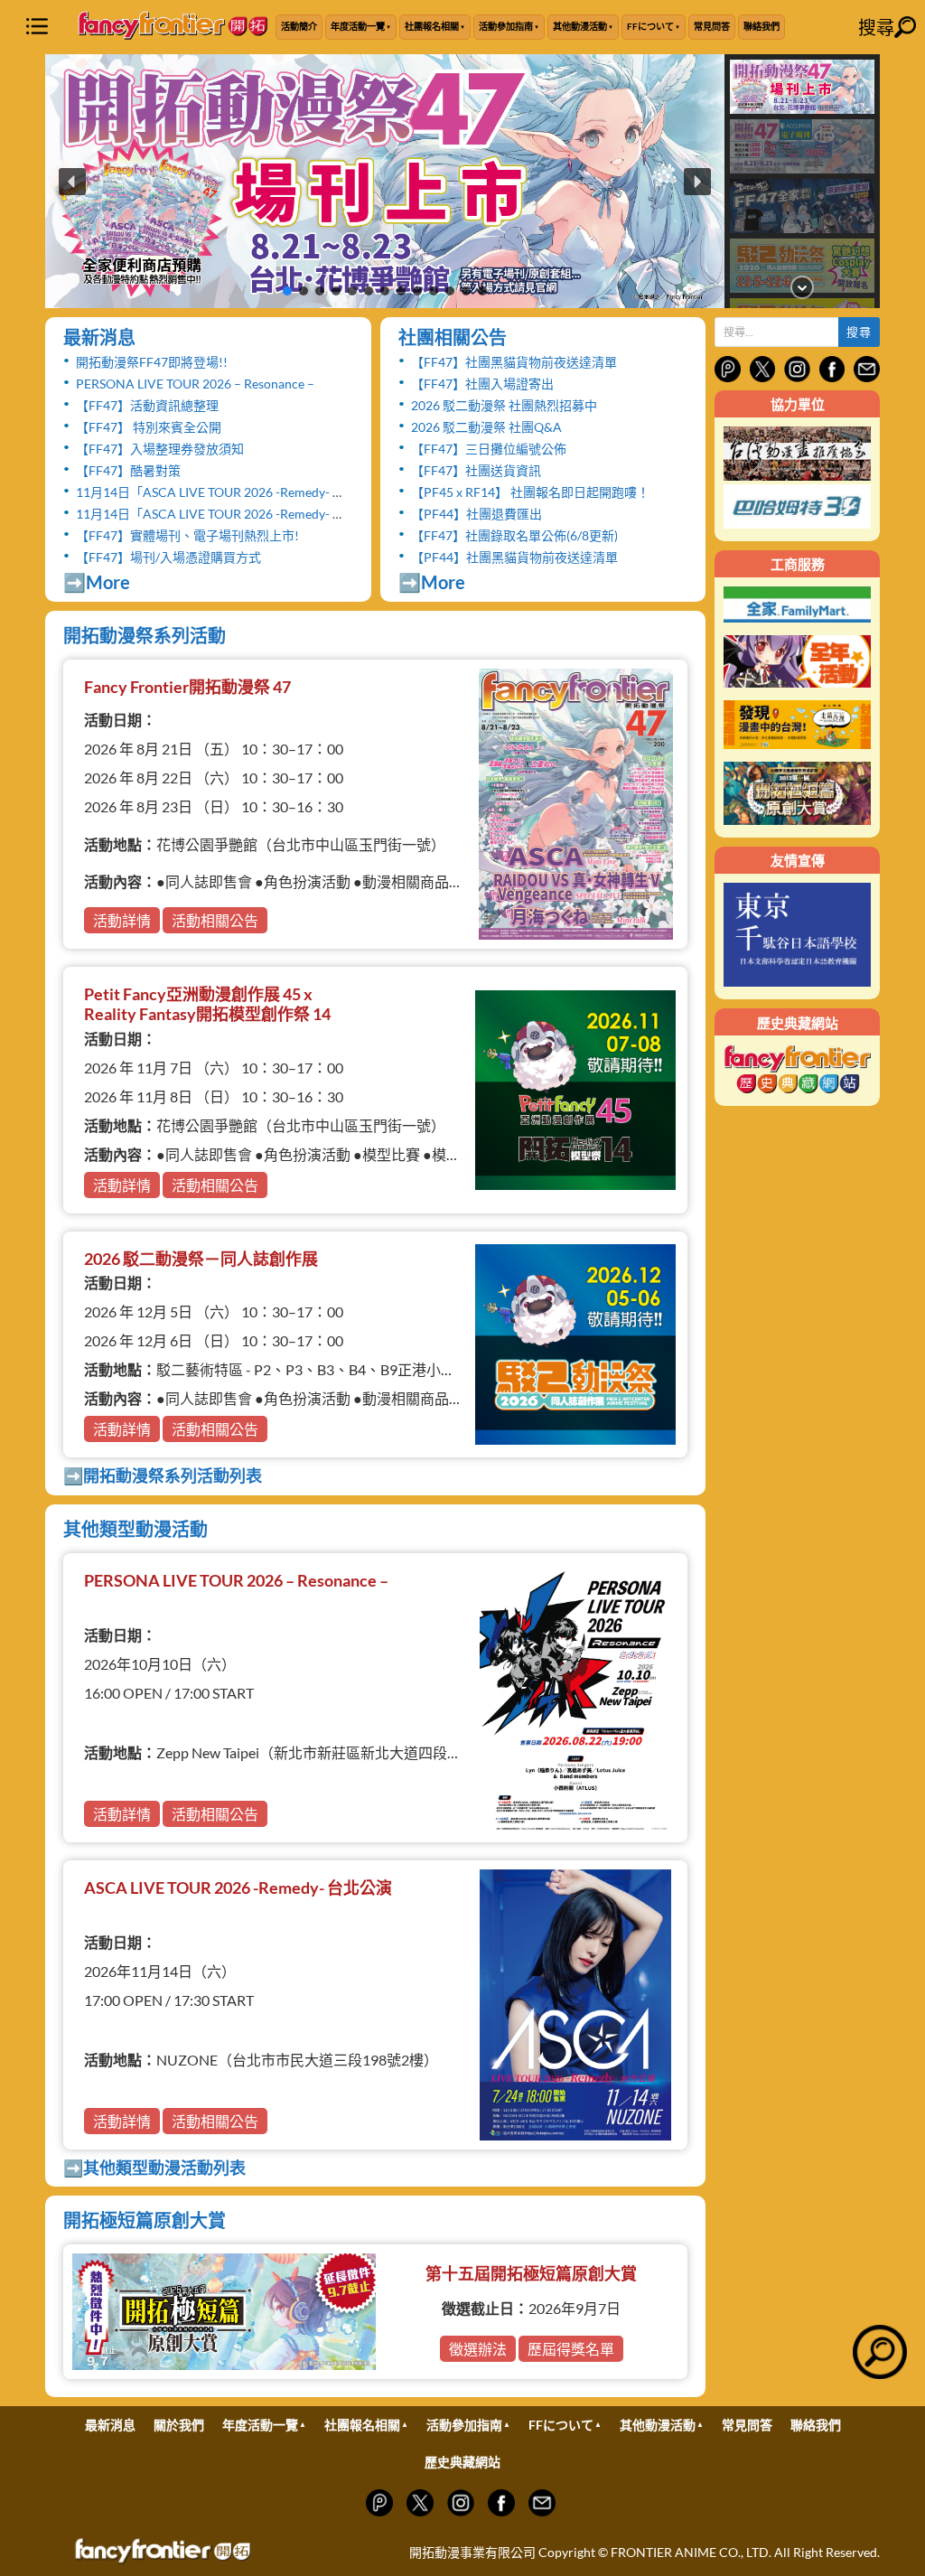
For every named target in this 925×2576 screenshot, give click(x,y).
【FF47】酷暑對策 (128, 470)
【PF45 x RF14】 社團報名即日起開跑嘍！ (530, 492)
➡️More (97, 582)
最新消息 (99, 337)
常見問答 (712, 26)
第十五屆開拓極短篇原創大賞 (531, 2273)
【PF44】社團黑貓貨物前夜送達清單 (514, 557)
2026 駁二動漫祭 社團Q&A (486, 427)
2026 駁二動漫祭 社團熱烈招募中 (504, 405)
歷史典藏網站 (462, 2462)
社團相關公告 (453, 337)
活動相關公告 (215, 920)
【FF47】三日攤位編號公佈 (489, 449)
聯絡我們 (761, 26)
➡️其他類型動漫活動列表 (154, 2168)
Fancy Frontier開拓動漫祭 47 (187, 687)
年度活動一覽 (358, 26)
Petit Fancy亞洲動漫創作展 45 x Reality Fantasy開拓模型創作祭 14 (207, 1004)
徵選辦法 (478, 2349)
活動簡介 (299, 26)
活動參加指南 (506, 26)
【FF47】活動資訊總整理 (147, 405)
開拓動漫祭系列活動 (145, 635)
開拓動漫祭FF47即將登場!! (152, 362)
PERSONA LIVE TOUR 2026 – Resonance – (195, 384)
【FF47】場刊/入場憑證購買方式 (168, 557)
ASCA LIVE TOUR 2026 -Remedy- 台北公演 (238, 1888)
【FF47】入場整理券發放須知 (160, 449)
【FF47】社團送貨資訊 (476, 470)
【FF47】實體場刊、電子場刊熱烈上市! (187, 535)
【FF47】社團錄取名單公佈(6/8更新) (514, 535)
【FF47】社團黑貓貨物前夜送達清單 (514, 362)
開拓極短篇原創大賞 (145, 2220)
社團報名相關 (432, 26)
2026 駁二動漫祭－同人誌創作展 (201, 1259)
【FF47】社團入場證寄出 (482, 384)
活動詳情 (122, 920)
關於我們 (179, 2425)
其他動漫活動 (580, 26)
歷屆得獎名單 (571, 2349)
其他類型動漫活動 (135, 1529)
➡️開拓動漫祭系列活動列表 (163, 1475)
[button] (385, 181)
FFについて (650, 26)
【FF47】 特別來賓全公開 (149, 427)
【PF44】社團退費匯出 (477, 514)
